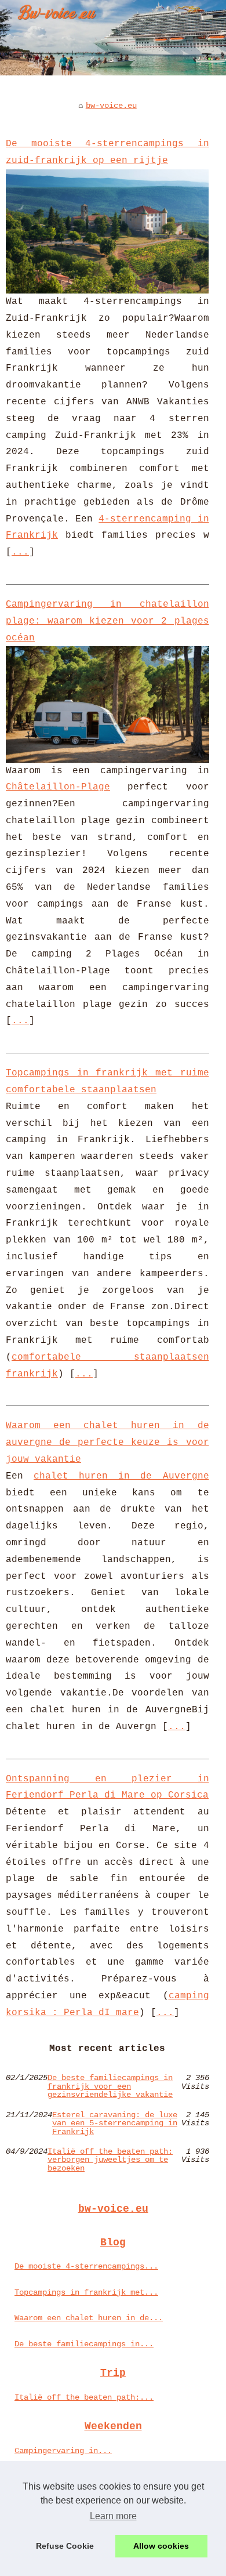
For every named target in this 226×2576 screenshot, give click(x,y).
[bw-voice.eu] (113, 38)
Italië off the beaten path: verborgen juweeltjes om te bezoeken (110, 2160)
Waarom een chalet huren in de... (89, 2318)
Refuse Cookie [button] (65, 2546)
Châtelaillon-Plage (58, 787)
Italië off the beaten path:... (84, 2397)
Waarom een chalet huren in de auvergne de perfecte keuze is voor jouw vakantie (107, 1443)
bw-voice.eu (111, 106)
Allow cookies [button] (161, 2546)
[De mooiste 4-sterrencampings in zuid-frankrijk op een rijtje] (107, 231)
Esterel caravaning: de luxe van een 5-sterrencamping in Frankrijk (115, 2123)
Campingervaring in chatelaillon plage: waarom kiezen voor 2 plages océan (107, 621)
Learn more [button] (113, 2516)
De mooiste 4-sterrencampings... (86, 2266)
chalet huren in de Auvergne (121, 1476)
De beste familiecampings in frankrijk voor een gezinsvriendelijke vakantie (110, 2086)
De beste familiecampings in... (84, 2344)
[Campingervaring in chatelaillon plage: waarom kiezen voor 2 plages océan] (107, 704)
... (20, 552)
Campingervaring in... (63, 2451)
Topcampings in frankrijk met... (86, 2292)
